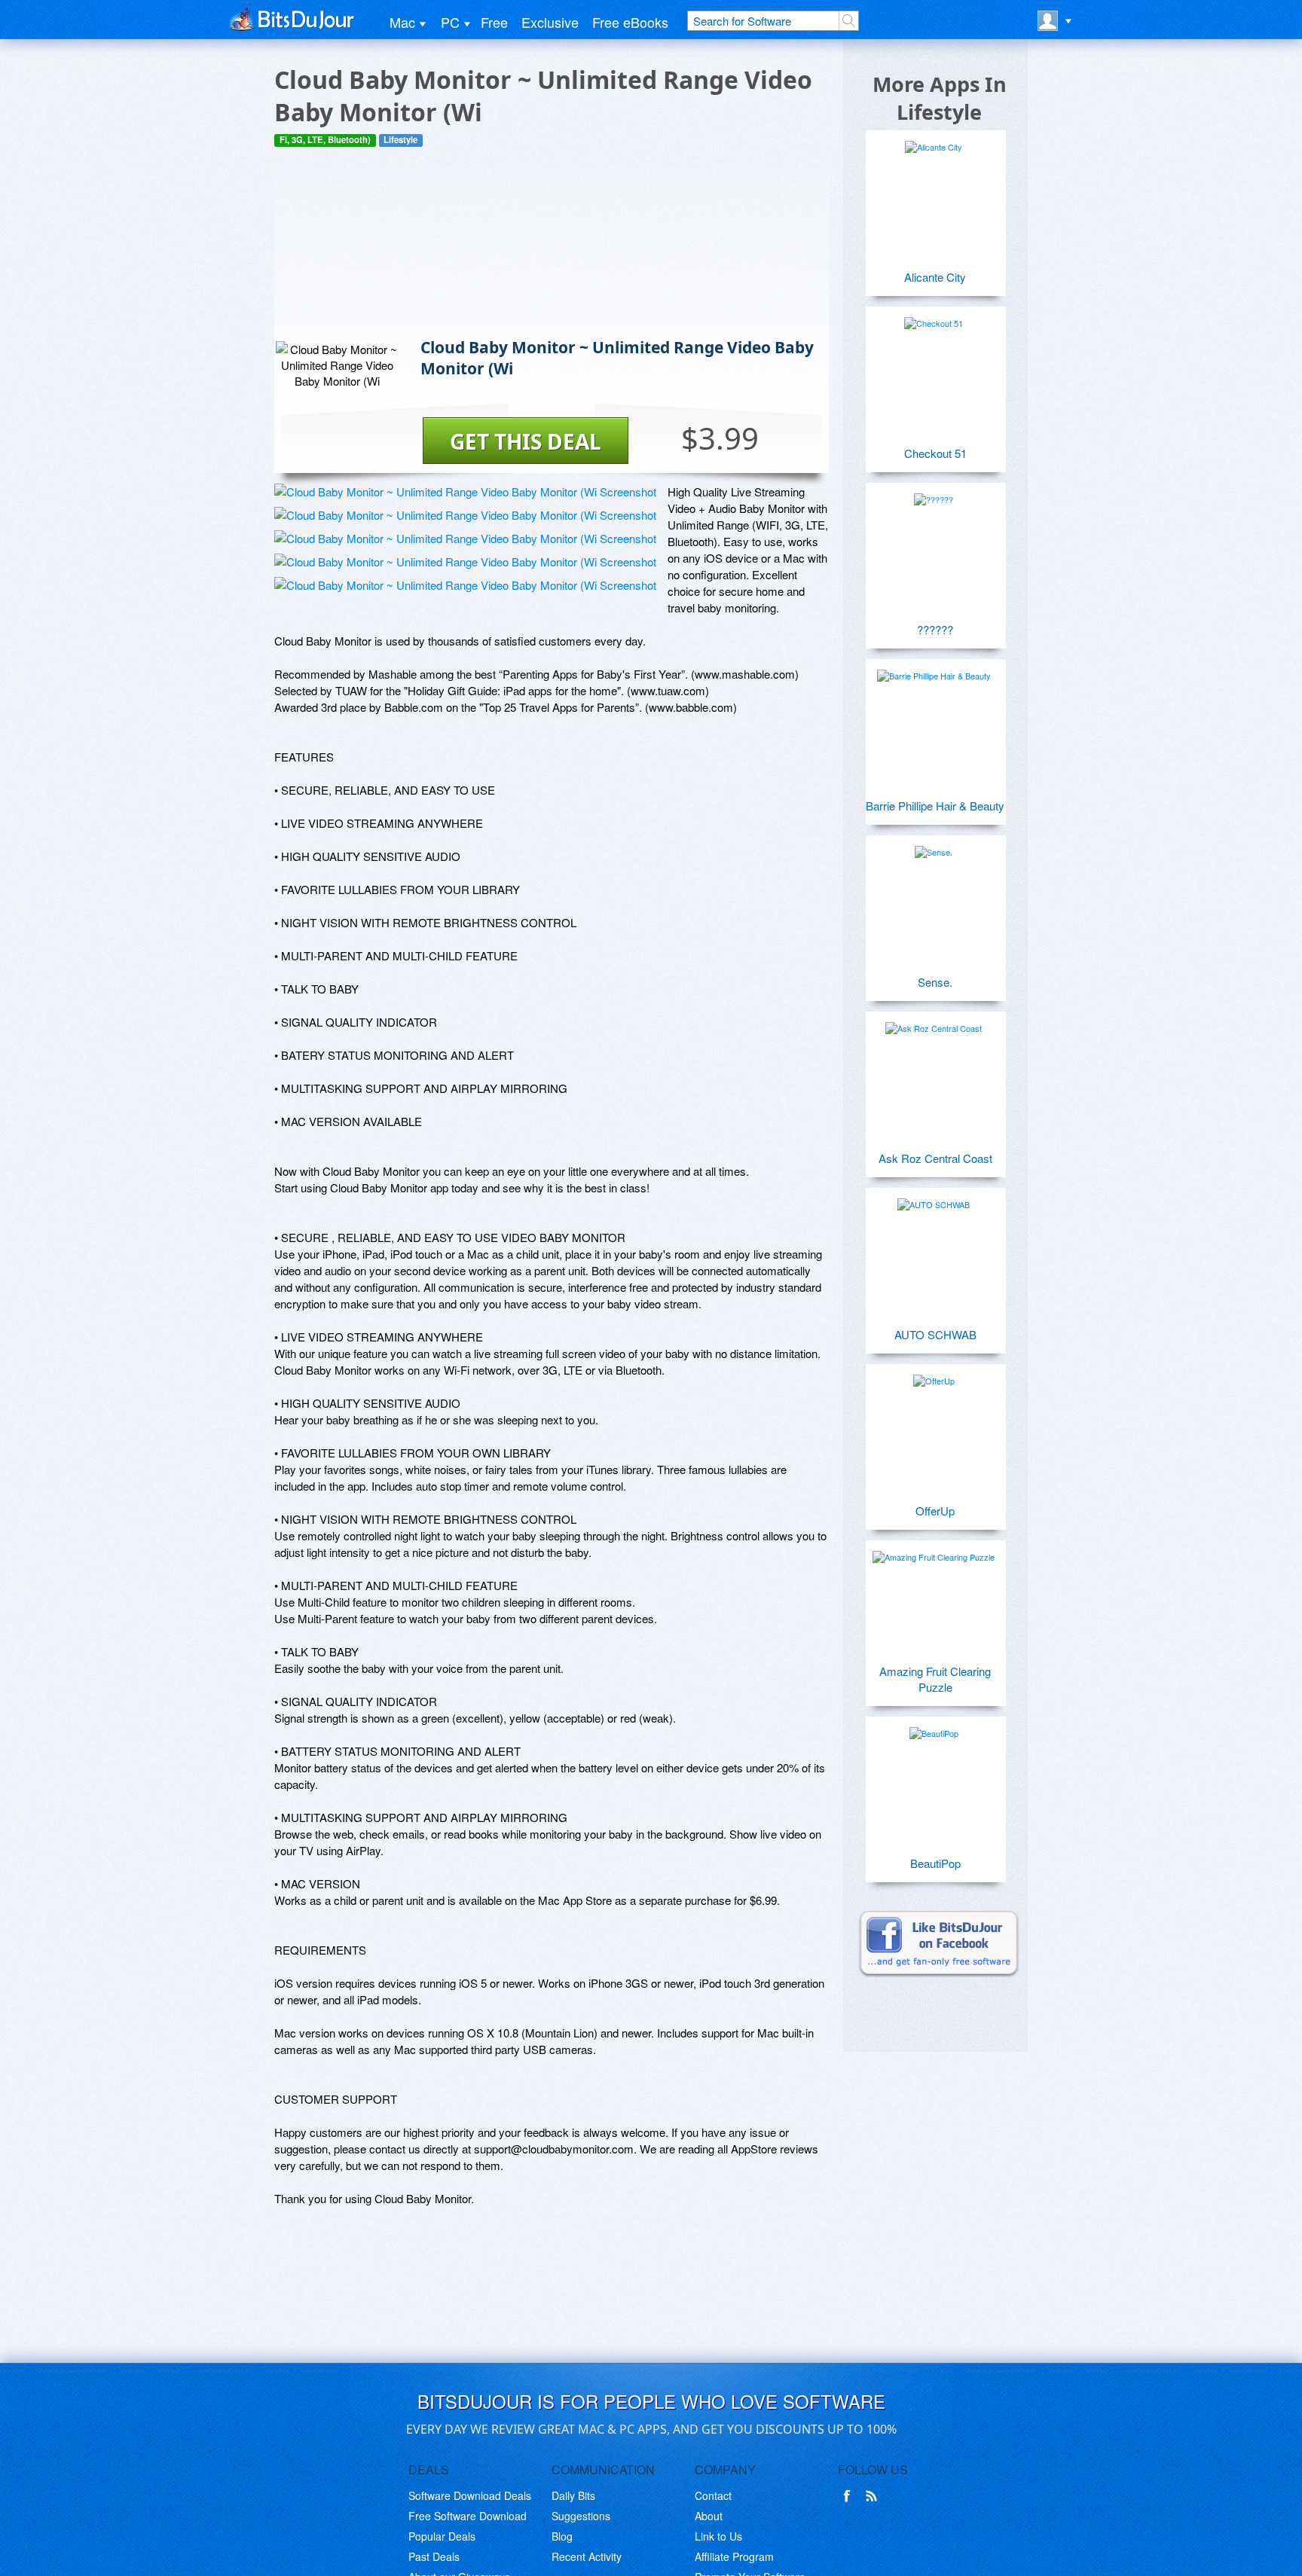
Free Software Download (468, 2516)
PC (450, 22)
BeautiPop (935, 1863)
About (709, 2516)
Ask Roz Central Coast (935, 1158)
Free (494, 22)
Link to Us (718, 2536)
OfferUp (935, 1511)
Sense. (935, 982)
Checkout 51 (935, 453)
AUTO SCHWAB (935, 1334)
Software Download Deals (470, 2495)
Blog (562, 2536)
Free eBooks (630, 22)
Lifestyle (400, 140)
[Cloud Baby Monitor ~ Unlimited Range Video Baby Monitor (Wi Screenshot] (465, 491)
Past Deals (434, 2556)
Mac (402, 22)
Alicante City (935, 277)
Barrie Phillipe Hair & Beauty (935, 806)
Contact (713, 2495)
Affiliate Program (734, 2556)
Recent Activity (587, 2556)
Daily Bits (573, 2495)
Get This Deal (526, 441)
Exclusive (550, 22)
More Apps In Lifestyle (940, 98)
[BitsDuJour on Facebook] (850, 2496)
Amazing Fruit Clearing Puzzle (935, 1679)
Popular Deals (442, 2536)
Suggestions (581, 2516)
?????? (935, 629)
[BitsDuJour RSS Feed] (874, 2496)
